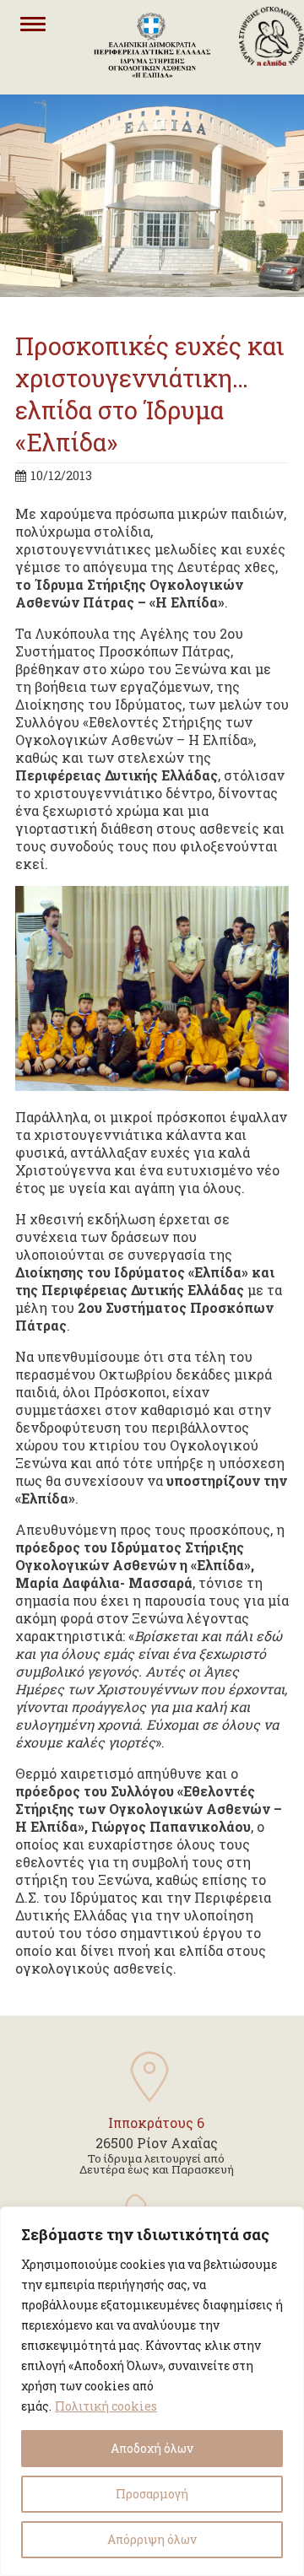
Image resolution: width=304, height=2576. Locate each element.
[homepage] (271, 86)
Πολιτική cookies (106, 2406)
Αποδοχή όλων (152, 2448)
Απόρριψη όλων (152, 2539)
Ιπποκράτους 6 (156, 2122)
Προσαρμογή (152, 2494)
